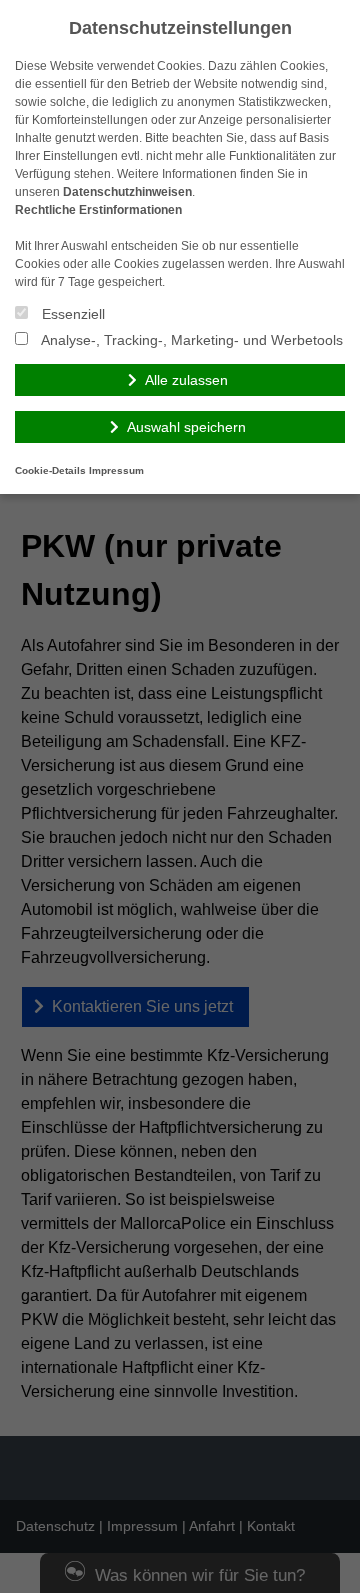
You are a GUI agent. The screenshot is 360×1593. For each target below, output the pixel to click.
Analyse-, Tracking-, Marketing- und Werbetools (190, 340)
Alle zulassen (186, 380)
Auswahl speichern (186, 427)
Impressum (116, 470)
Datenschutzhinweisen (127, 192)
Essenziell (71, 314)
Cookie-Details (50, 470)
